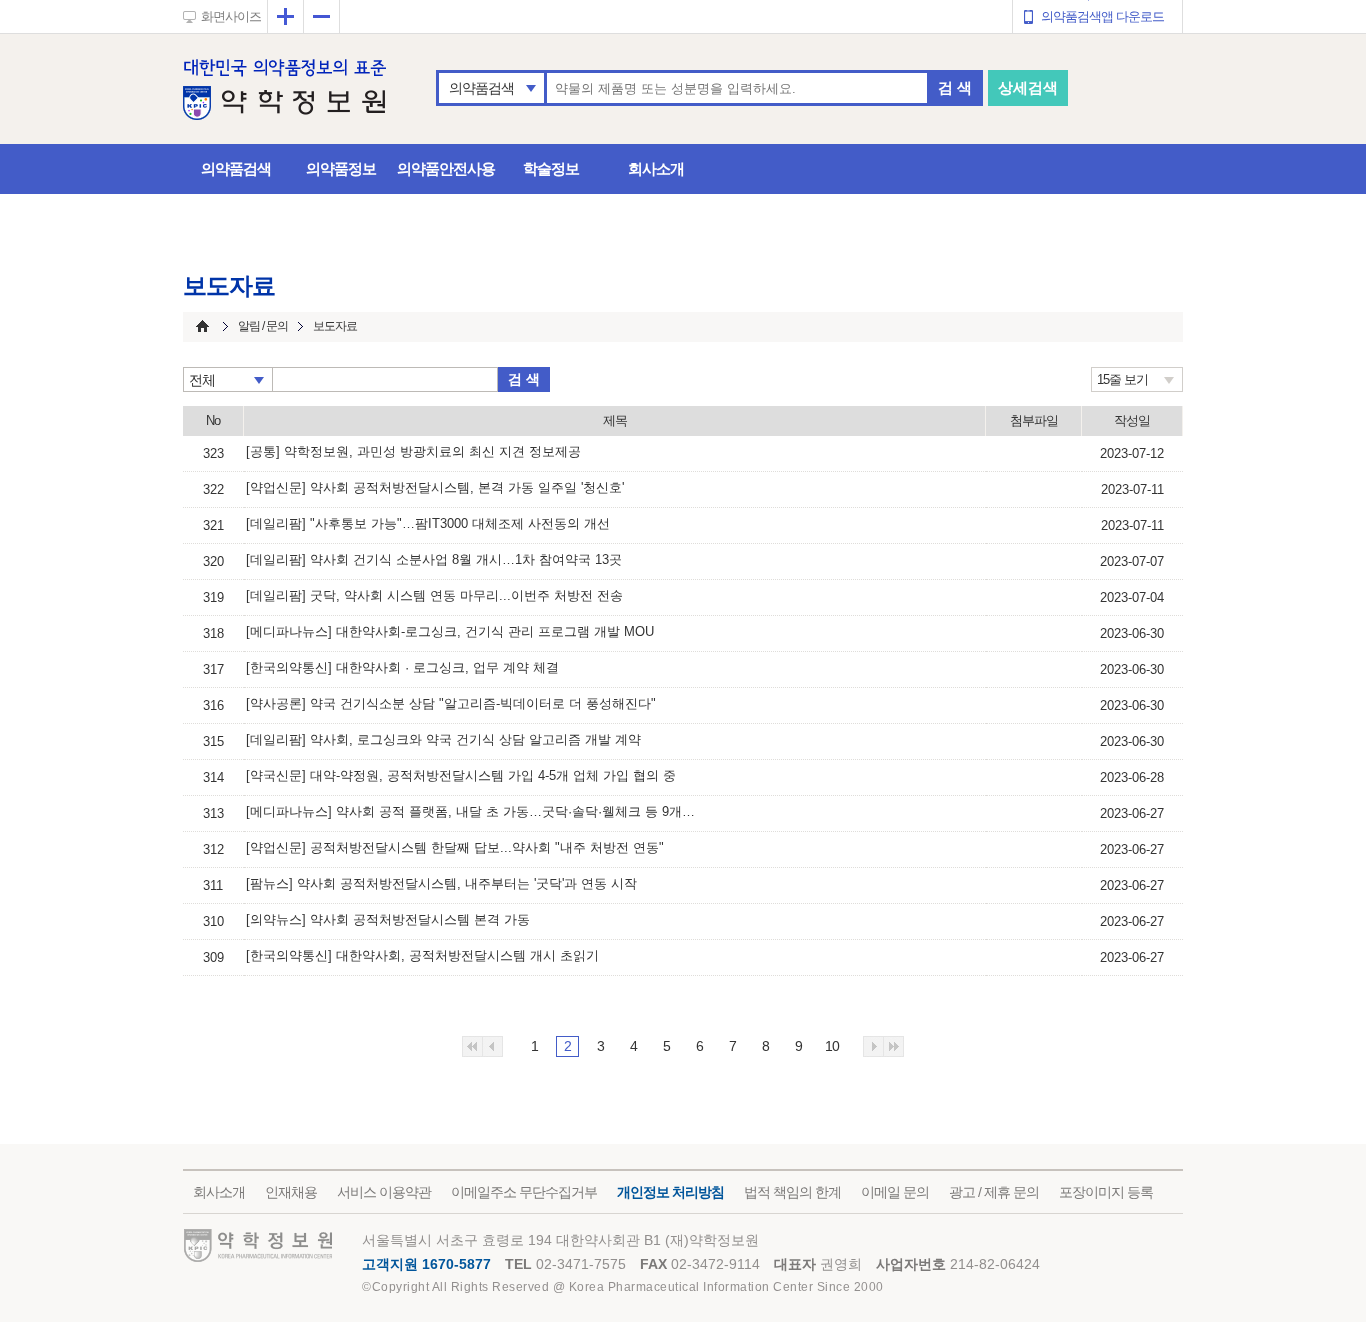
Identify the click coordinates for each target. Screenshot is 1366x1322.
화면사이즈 (231, 16)
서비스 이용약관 (384, 1192)
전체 (202, 380)
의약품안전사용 (446, 168)
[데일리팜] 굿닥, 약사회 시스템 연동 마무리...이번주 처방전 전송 (434, 595)
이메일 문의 (895, 1192)
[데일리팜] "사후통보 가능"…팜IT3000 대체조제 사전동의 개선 (428, 523)
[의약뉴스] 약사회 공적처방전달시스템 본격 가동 (388, 919)
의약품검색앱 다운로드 (1102, 16)
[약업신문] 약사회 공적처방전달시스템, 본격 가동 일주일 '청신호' (435, 487)
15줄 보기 (1122, 379)
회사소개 (656, 168)
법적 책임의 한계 (792, 1192)
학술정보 (551, 168)
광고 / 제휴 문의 (994, 1192)
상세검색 (1028, 87)
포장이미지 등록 (1106, 1192)
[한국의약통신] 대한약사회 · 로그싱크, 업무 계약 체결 (402, 667)
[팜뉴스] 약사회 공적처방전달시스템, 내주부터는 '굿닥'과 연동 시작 (441, 883)
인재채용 (291, 1192)
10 (832, 1046)
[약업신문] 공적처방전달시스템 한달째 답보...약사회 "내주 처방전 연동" (455, 847)
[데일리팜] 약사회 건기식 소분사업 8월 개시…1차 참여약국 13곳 (434, 559)
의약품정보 (341, 168)
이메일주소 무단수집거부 (524, 1192)
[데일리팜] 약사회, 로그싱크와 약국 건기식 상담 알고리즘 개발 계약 (443, 739)
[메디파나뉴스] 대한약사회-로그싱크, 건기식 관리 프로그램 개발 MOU (450, 631)
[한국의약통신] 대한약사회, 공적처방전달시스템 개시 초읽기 (422, 955)
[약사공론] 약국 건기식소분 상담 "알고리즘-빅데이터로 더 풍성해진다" (451, 703)
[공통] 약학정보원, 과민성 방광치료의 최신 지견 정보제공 (413, 451)
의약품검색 (481, 88)
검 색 (955, 87)
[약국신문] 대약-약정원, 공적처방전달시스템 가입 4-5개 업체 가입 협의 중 (461, 775)
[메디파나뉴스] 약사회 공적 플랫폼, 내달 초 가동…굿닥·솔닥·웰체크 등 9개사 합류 (476, 811)
